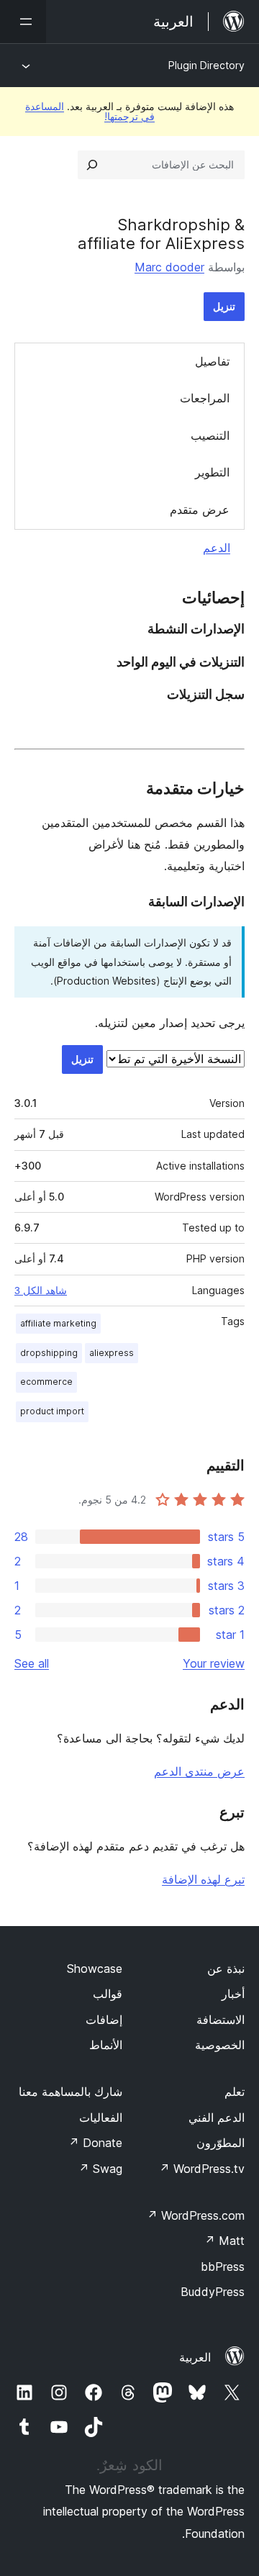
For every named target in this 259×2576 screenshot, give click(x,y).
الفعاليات (101, 2118)
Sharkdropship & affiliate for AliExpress (161, 234)
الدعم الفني (217, 2118)
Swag (100, 2169)
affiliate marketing (58, 1323)
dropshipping (49, 1353)
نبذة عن (226, 1969)
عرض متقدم (200, 510)
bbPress (223, 2267)
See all (32, 1663)
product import (52, 1411)
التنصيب (210, 435)
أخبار (233, 1994)
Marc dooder (169, 267)
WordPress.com (196, 2215)
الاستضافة (221, 2020)
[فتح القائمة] (23, 22)
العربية (195, 2357)
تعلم (235, 2092)
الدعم (217, 548)
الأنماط (106, 2045)
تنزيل (224, 306)
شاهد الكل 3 (41, 1291)
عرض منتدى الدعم (199, 1771)
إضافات (104, 2020)
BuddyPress (213, 2292)
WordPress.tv (202, 2169)
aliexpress (112, 1353)
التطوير (212, 472)
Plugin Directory (206, 65)
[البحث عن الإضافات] (92, 165)
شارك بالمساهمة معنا (71, 2092)
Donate (95, 2143)
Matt (224, 2241)
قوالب (108, 1994)
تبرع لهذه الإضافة (203, 1879)
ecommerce (46, 1382)
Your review (214, 1663)
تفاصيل (212, 361)
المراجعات (205, 398)
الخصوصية (220, 2045)
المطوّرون (221, 2143)
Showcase (95, 1969)
